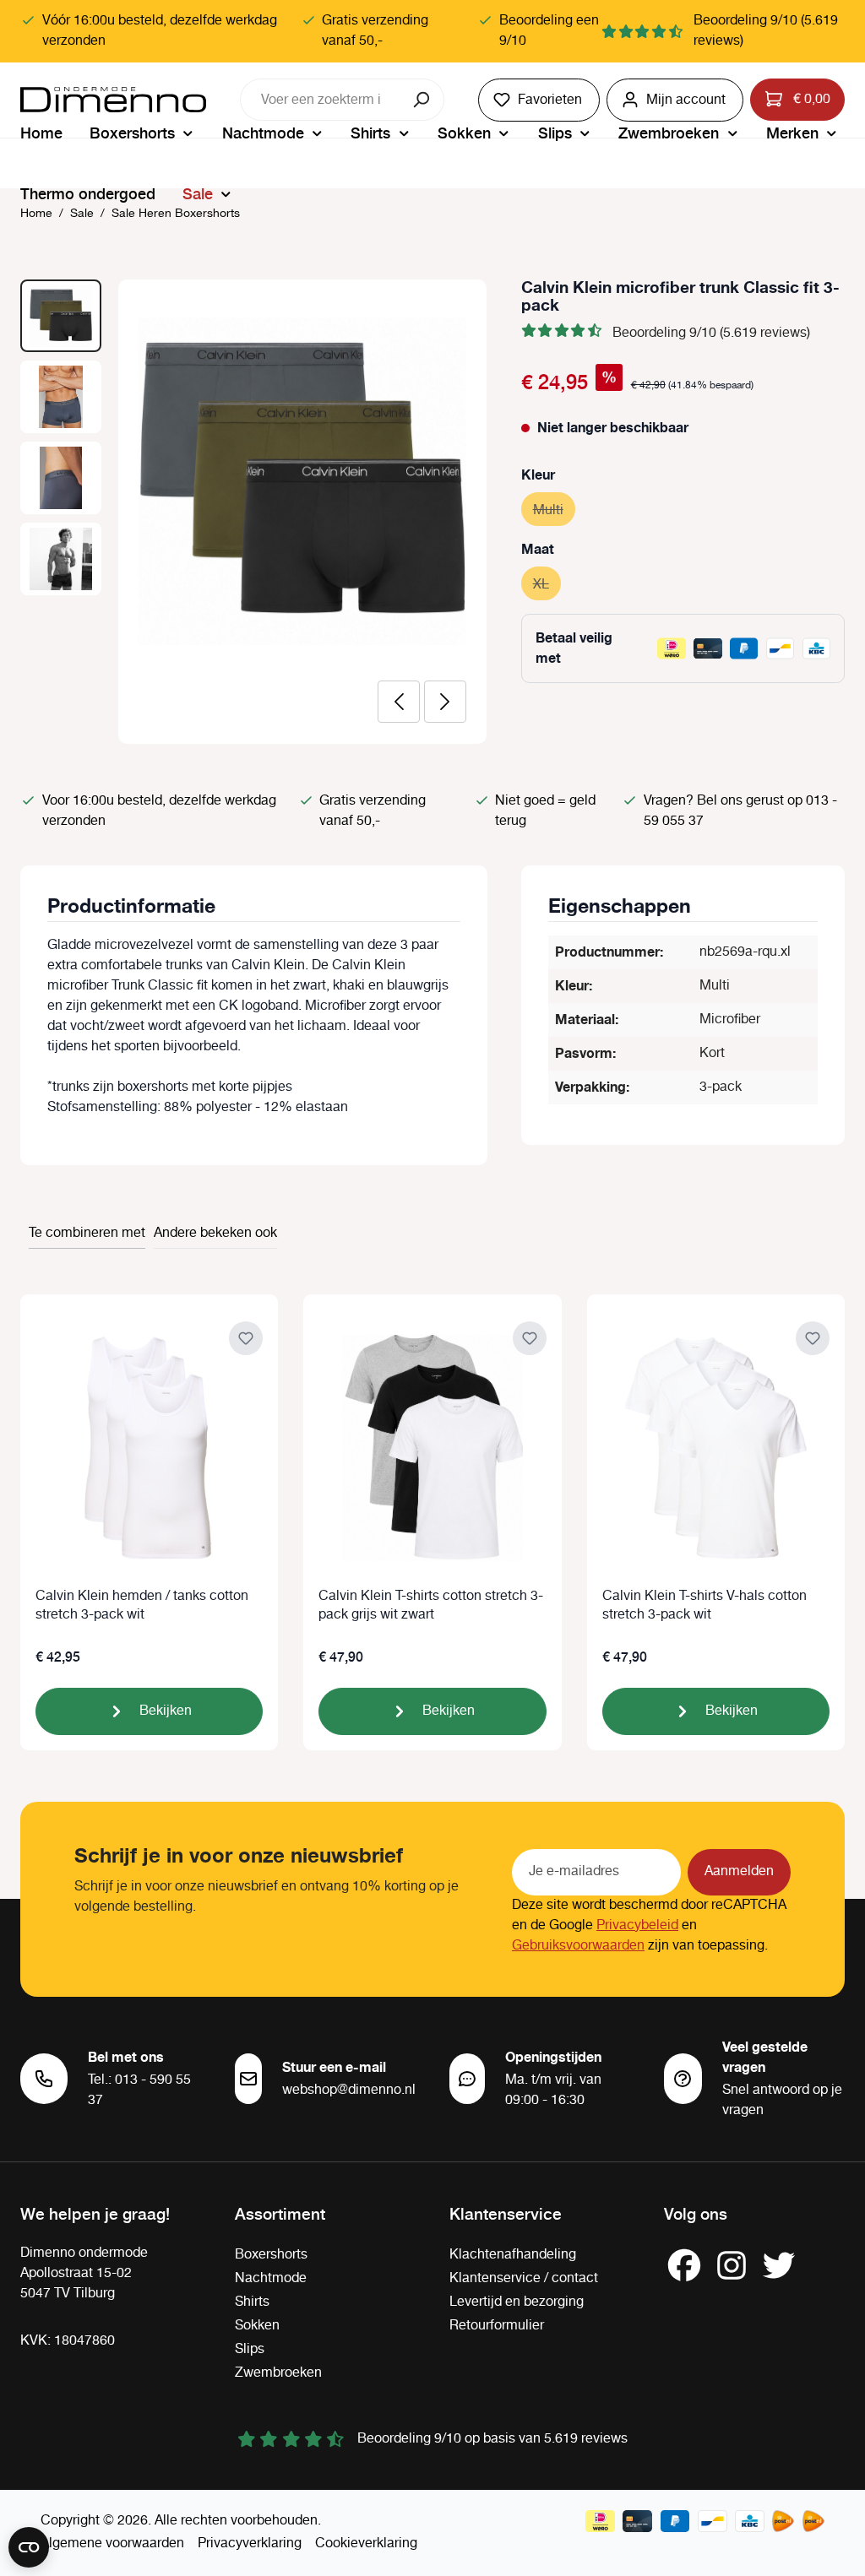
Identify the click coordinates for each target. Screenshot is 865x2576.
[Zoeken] (423, 100)
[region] (254, 512)
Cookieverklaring (366, 2543)
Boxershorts (271, 2255)
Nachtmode (271, 2278)
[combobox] (321, 100)
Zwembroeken (278, 2373)
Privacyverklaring (250, 2543)
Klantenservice (506, 2213)
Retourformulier (497, 2326)
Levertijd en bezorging (517, 2302)
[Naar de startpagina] (113, 100)
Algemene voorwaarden (112, 2543)
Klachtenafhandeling (513, 2255)
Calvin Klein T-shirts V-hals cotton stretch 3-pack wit (705, 1606)
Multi (554, 510)
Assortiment (280, 2213)
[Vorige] (399, 702)
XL (547, 585)
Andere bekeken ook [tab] (215, 1233)
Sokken (257, 2326)
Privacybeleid (637, 1925)
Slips (250, 2349)
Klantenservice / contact (524, 2278)
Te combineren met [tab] (87, 1233)
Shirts (252, 2302)
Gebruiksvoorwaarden (578, 1946)
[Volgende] (445, 702)
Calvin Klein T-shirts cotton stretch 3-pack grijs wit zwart (431, 1606)
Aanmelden (739, 1871)
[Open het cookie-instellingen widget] (29, 2547)
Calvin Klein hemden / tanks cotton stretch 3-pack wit (142, 1606)
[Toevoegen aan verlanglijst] (246, 1338)
